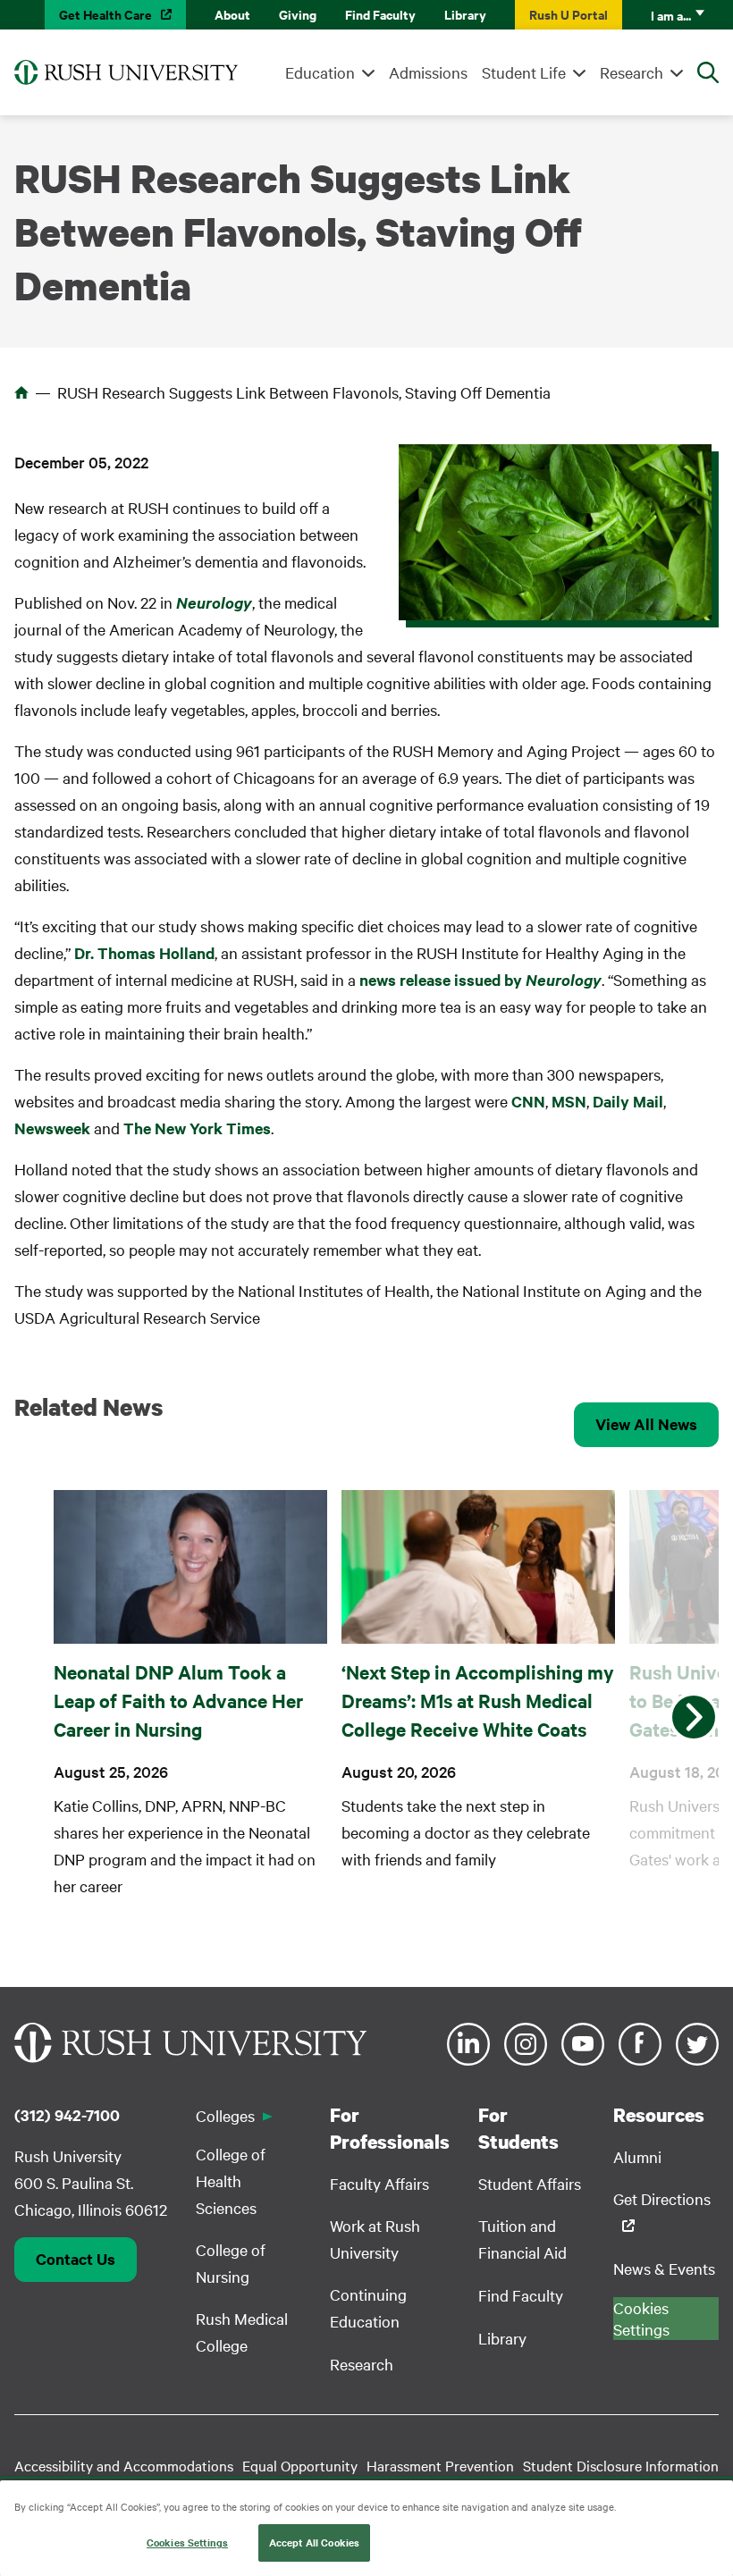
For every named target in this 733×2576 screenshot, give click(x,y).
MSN (569, 1101)
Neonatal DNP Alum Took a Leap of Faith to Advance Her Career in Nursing (178, 1700)
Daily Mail (628, 1101)
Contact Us (76, 2259)
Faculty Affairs (379, 2183)
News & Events (664, 2268)
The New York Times (197, 1128)
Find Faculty (380, 14)
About (232, 14)
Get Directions (662, 2198)
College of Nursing (231, 2263)
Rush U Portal (569, 14)
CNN (528, 1101)
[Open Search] (708, 72)
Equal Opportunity (300, 2465)
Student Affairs (530, 2183)
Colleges (225, 2115)
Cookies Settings (187, 2542)
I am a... (671, 15)
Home (21, 392)
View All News (646, 1424)
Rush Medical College (242, 2332)
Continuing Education (368, 2307)
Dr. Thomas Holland (144, 953)
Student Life (524, 72)
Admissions (428, 72)
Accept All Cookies (314, 2542)
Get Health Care (105, 14)
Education (320, 72)
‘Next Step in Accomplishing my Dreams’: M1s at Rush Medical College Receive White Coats (478, 1700)
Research (632, 72)
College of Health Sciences (231, 2180)
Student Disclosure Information (621, 2465)
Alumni (637, 2156)
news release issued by (480, 980)
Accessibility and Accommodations (124, 2465)
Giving (298, 14)
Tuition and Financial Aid (522, 2239)
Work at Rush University (375, 2239)
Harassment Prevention (440, 2465)
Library (465, 14)
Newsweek (52, 1128)
